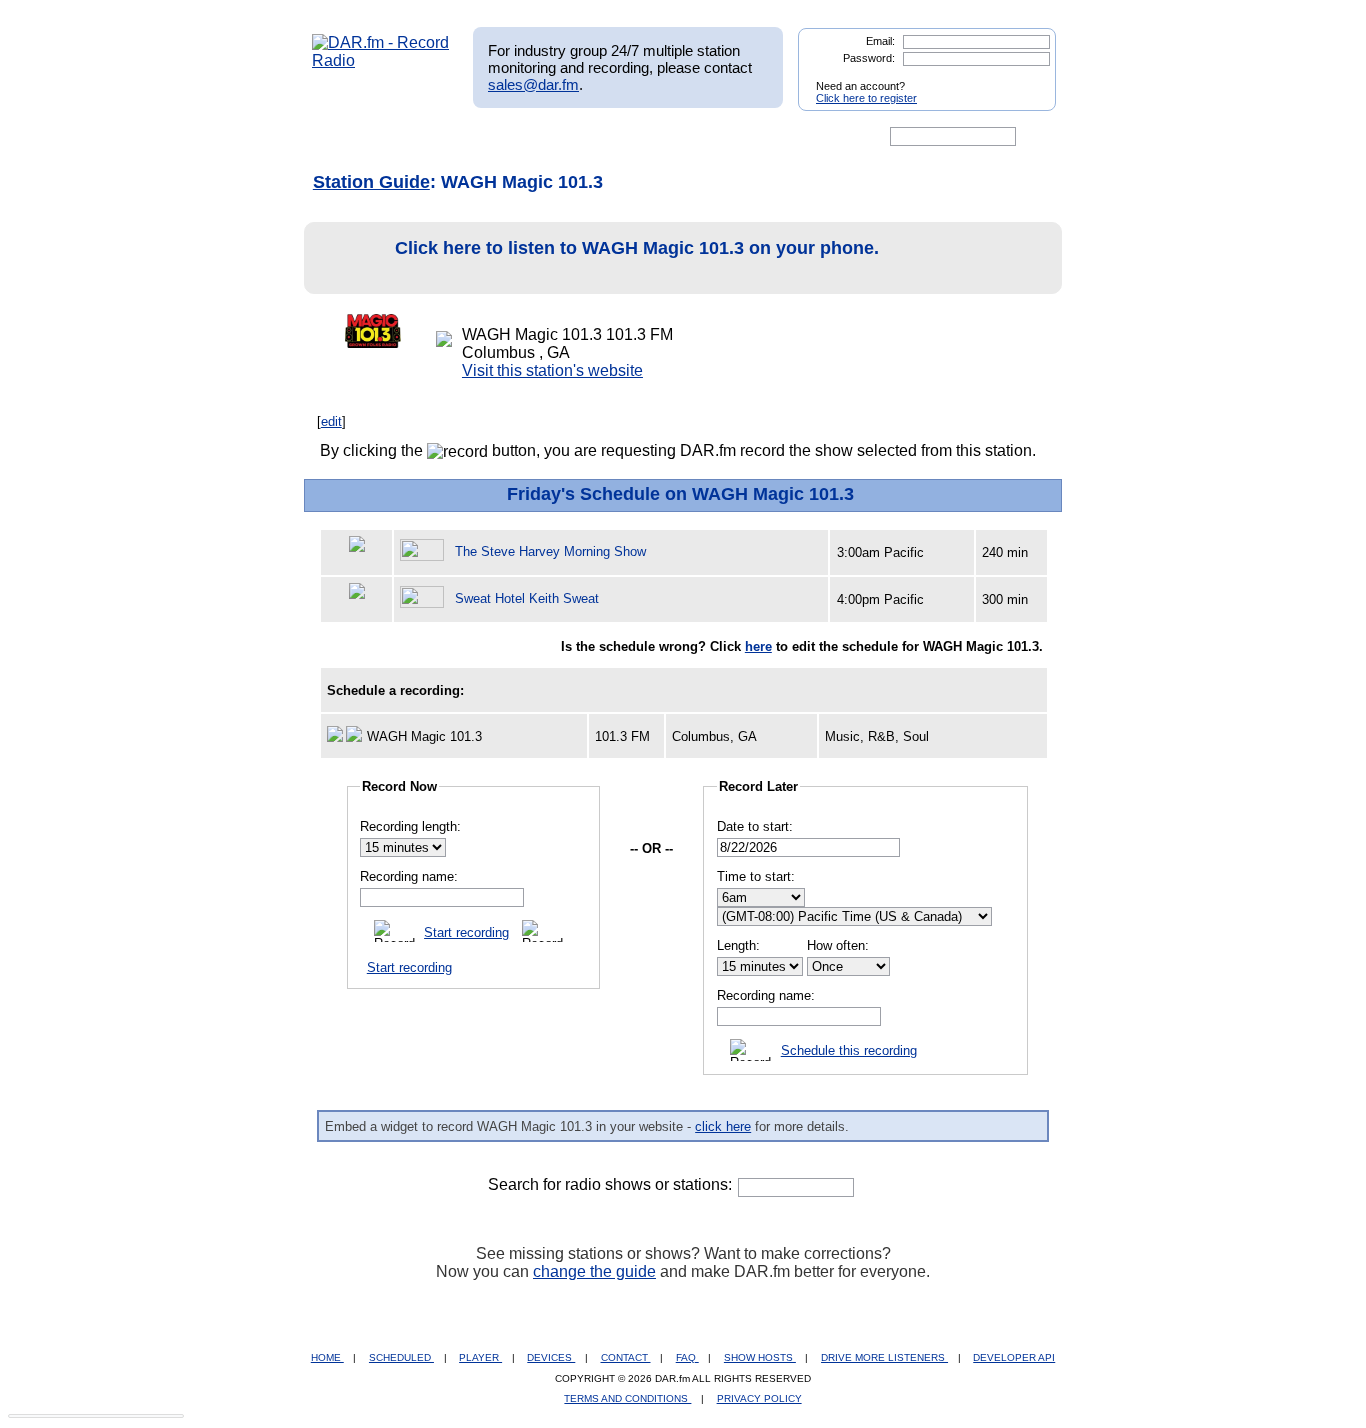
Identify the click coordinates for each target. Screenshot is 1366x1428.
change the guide (594, 1271)
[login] (1025, 78)
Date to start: (755, 826)
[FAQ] (700, 137)
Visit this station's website (552, 370)
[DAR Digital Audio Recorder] (346, 137)
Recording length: (410, 826)
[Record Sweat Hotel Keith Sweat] (425, 598)
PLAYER (480, 1357)
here (758, 646)
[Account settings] (779, 137)
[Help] (624, 137)
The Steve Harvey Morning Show (550, 551)
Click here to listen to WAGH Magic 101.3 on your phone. (637, 248)
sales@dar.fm (533, 84)
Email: (880, 41)
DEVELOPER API (1014, 1357)
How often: (838, 945)
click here (723, 1126)
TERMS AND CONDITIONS (627, 1398)
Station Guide (371, 182)
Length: (738, 945)
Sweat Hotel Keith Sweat (527, 598)
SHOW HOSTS (760, 1357)
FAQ (687, 1357)
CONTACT (626, 1357)
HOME (327, 1357)
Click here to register (866, 98)
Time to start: (756, 876)
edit (331, 421)
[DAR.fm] (381, 60)
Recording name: (409, 876)
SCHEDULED (401, 1357)
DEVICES (551, 1357)
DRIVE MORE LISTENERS (884, 1357)
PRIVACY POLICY (759, 1398)
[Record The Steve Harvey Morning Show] (425, 551)
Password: (869, 58)
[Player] (541, 137)
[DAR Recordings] (444, 137)
